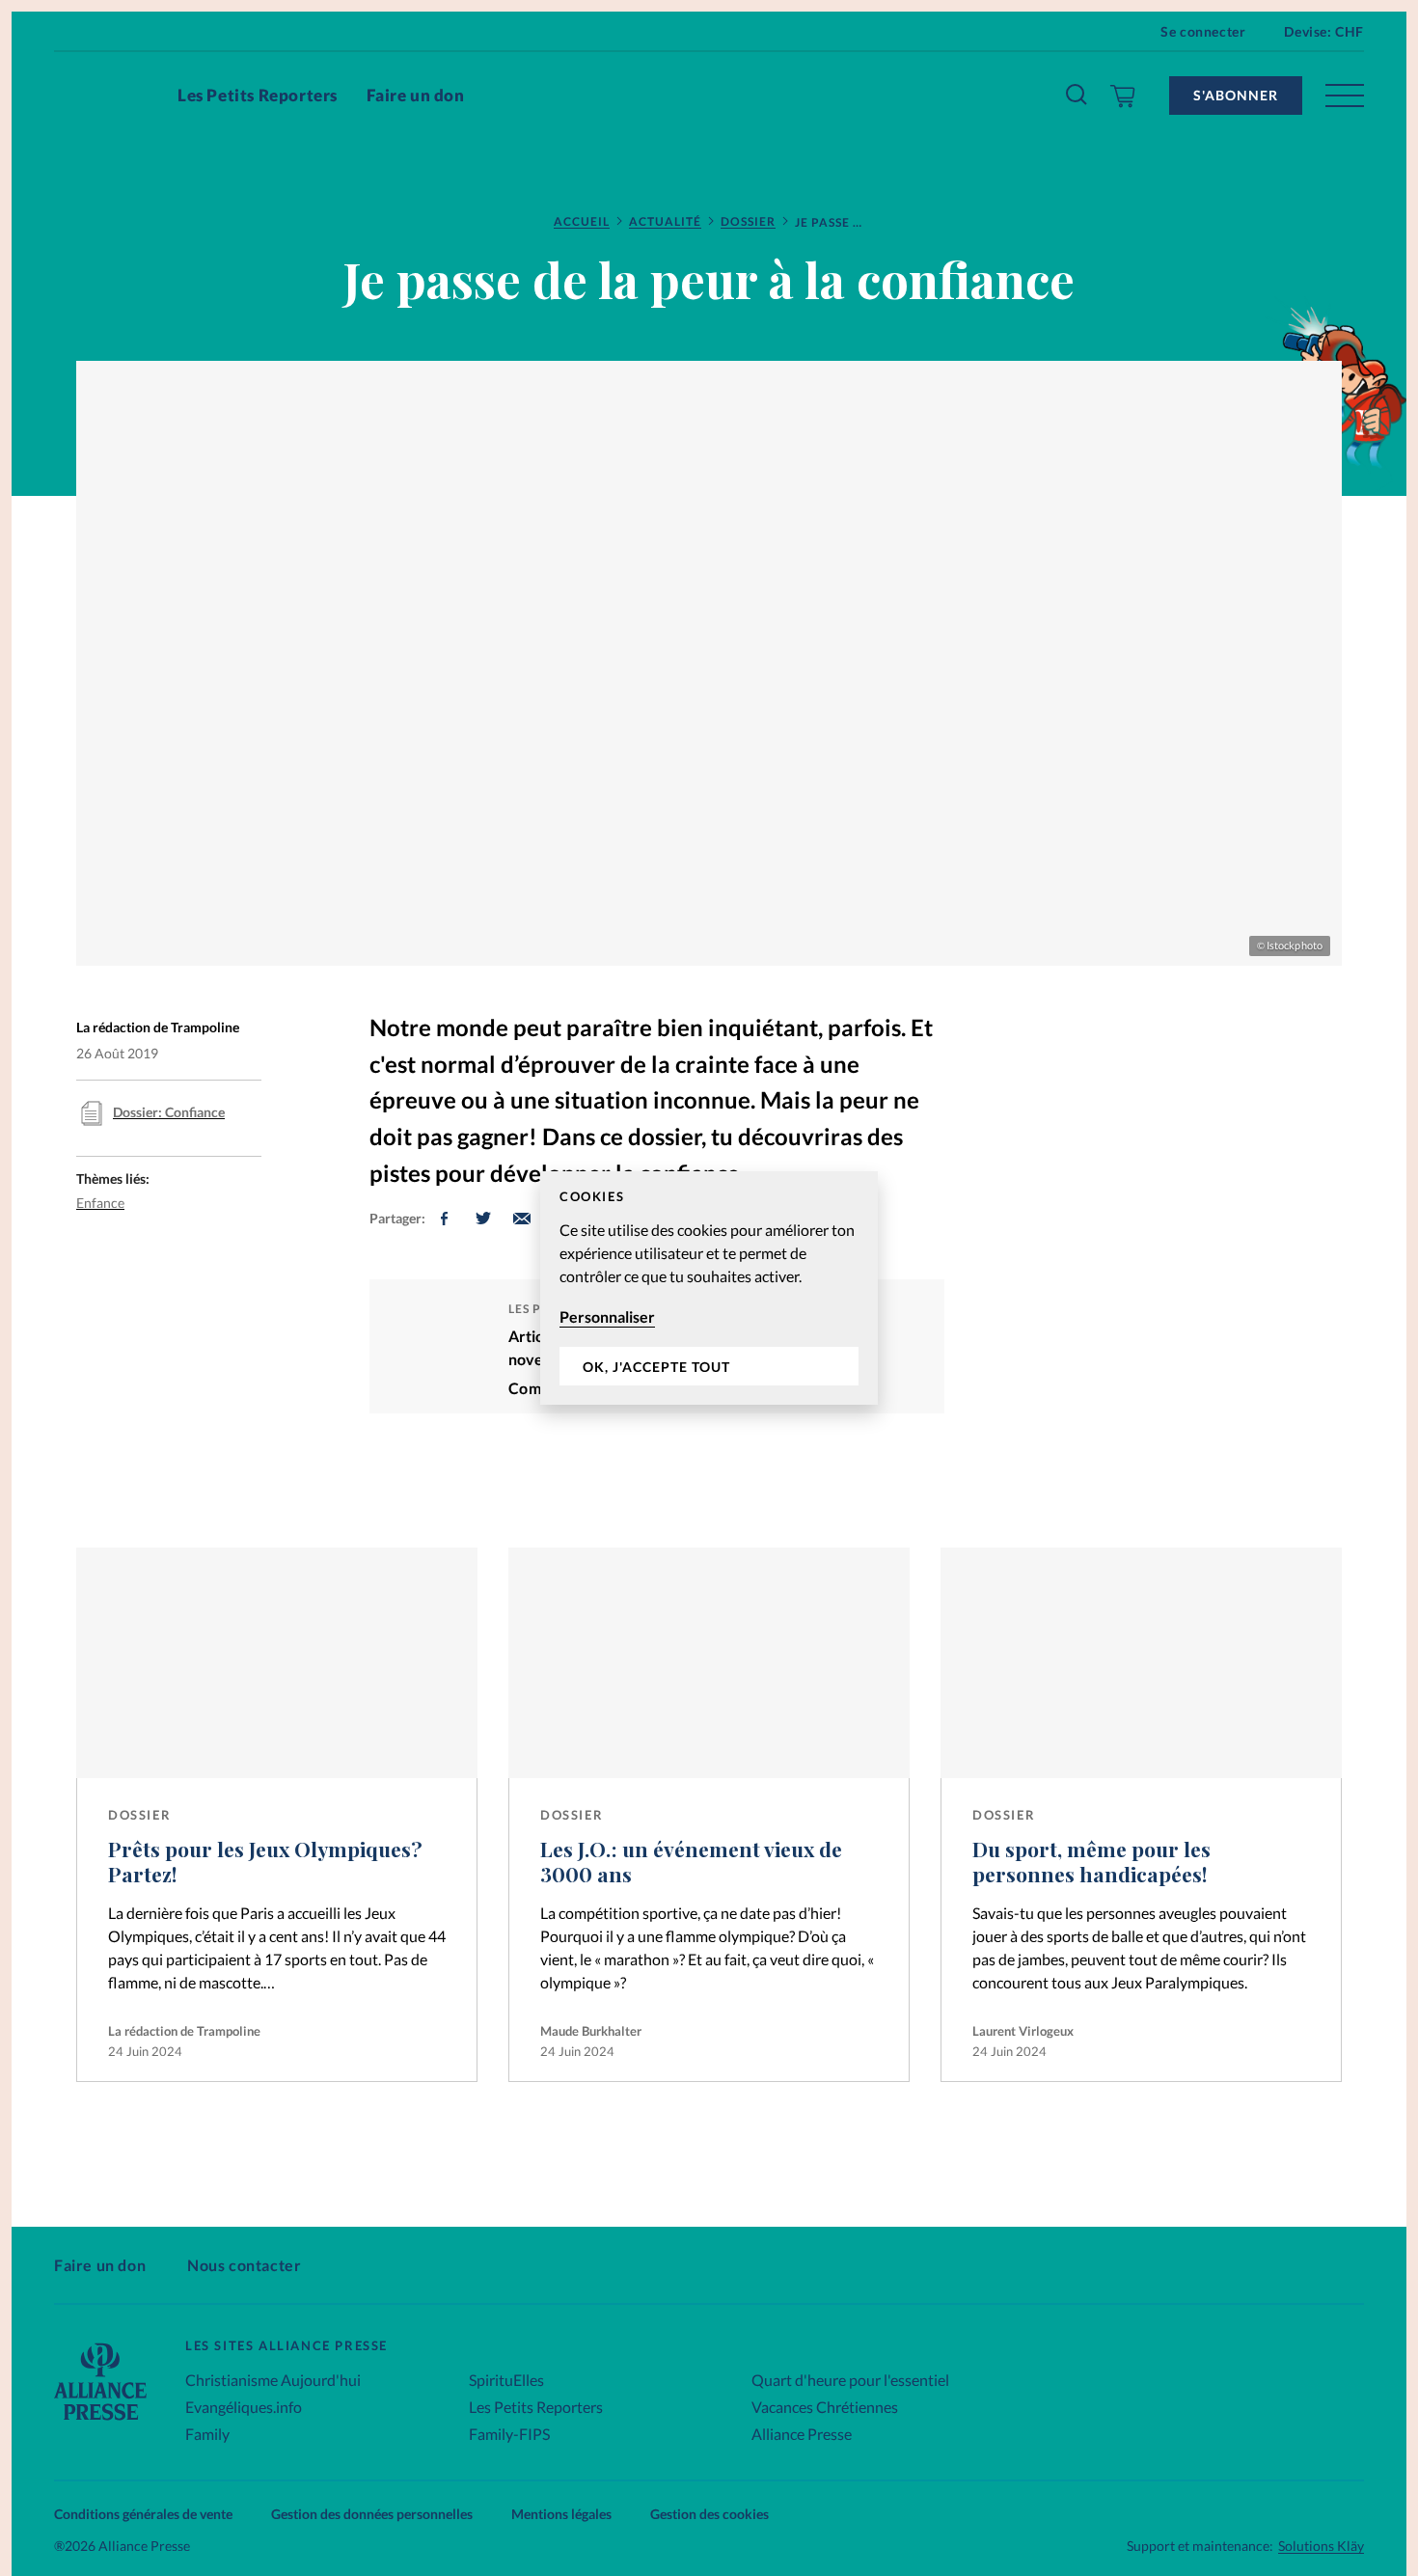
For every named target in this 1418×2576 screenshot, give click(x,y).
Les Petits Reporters (258, 95)
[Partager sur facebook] (445, 1219)
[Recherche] (1077, 96)
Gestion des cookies (709, 2514)
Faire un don (416, 95)
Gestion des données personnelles (372, 2514)
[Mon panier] (1123, 96)
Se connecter (1203, 31)
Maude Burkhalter (591, 2031)
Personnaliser (607, 1316)
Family (207, 2434)
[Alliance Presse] (100, 2422)
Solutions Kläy (1321, 2546)
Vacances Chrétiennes (825, 2407)
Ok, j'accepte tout (656, 1367)
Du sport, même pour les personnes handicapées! (1091, 1862)
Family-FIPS (509, 2434)
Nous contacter (244, 2265)
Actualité (665, 221)
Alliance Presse (802, 2434)
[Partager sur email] (522, 1219)
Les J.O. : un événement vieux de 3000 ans (691, 1862)
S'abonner (1236, 95)
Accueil (582, 221)
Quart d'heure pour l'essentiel (850, 2380)
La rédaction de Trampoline (184, 2031)
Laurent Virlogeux (1023, 2031)
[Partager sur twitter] (483, 1219)
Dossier (748, 221)
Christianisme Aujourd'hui (273, 2380)
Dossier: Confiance (169, 1112)
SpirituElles (506, 2380)
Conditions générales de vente (143, 2514)
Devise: (1324, 31)
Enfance (100, 1203)
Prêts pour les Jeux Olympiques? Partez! (265, 1862)
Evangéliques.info (244, 2407)
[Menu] (1345, 96)
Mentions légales (561, 2514)
